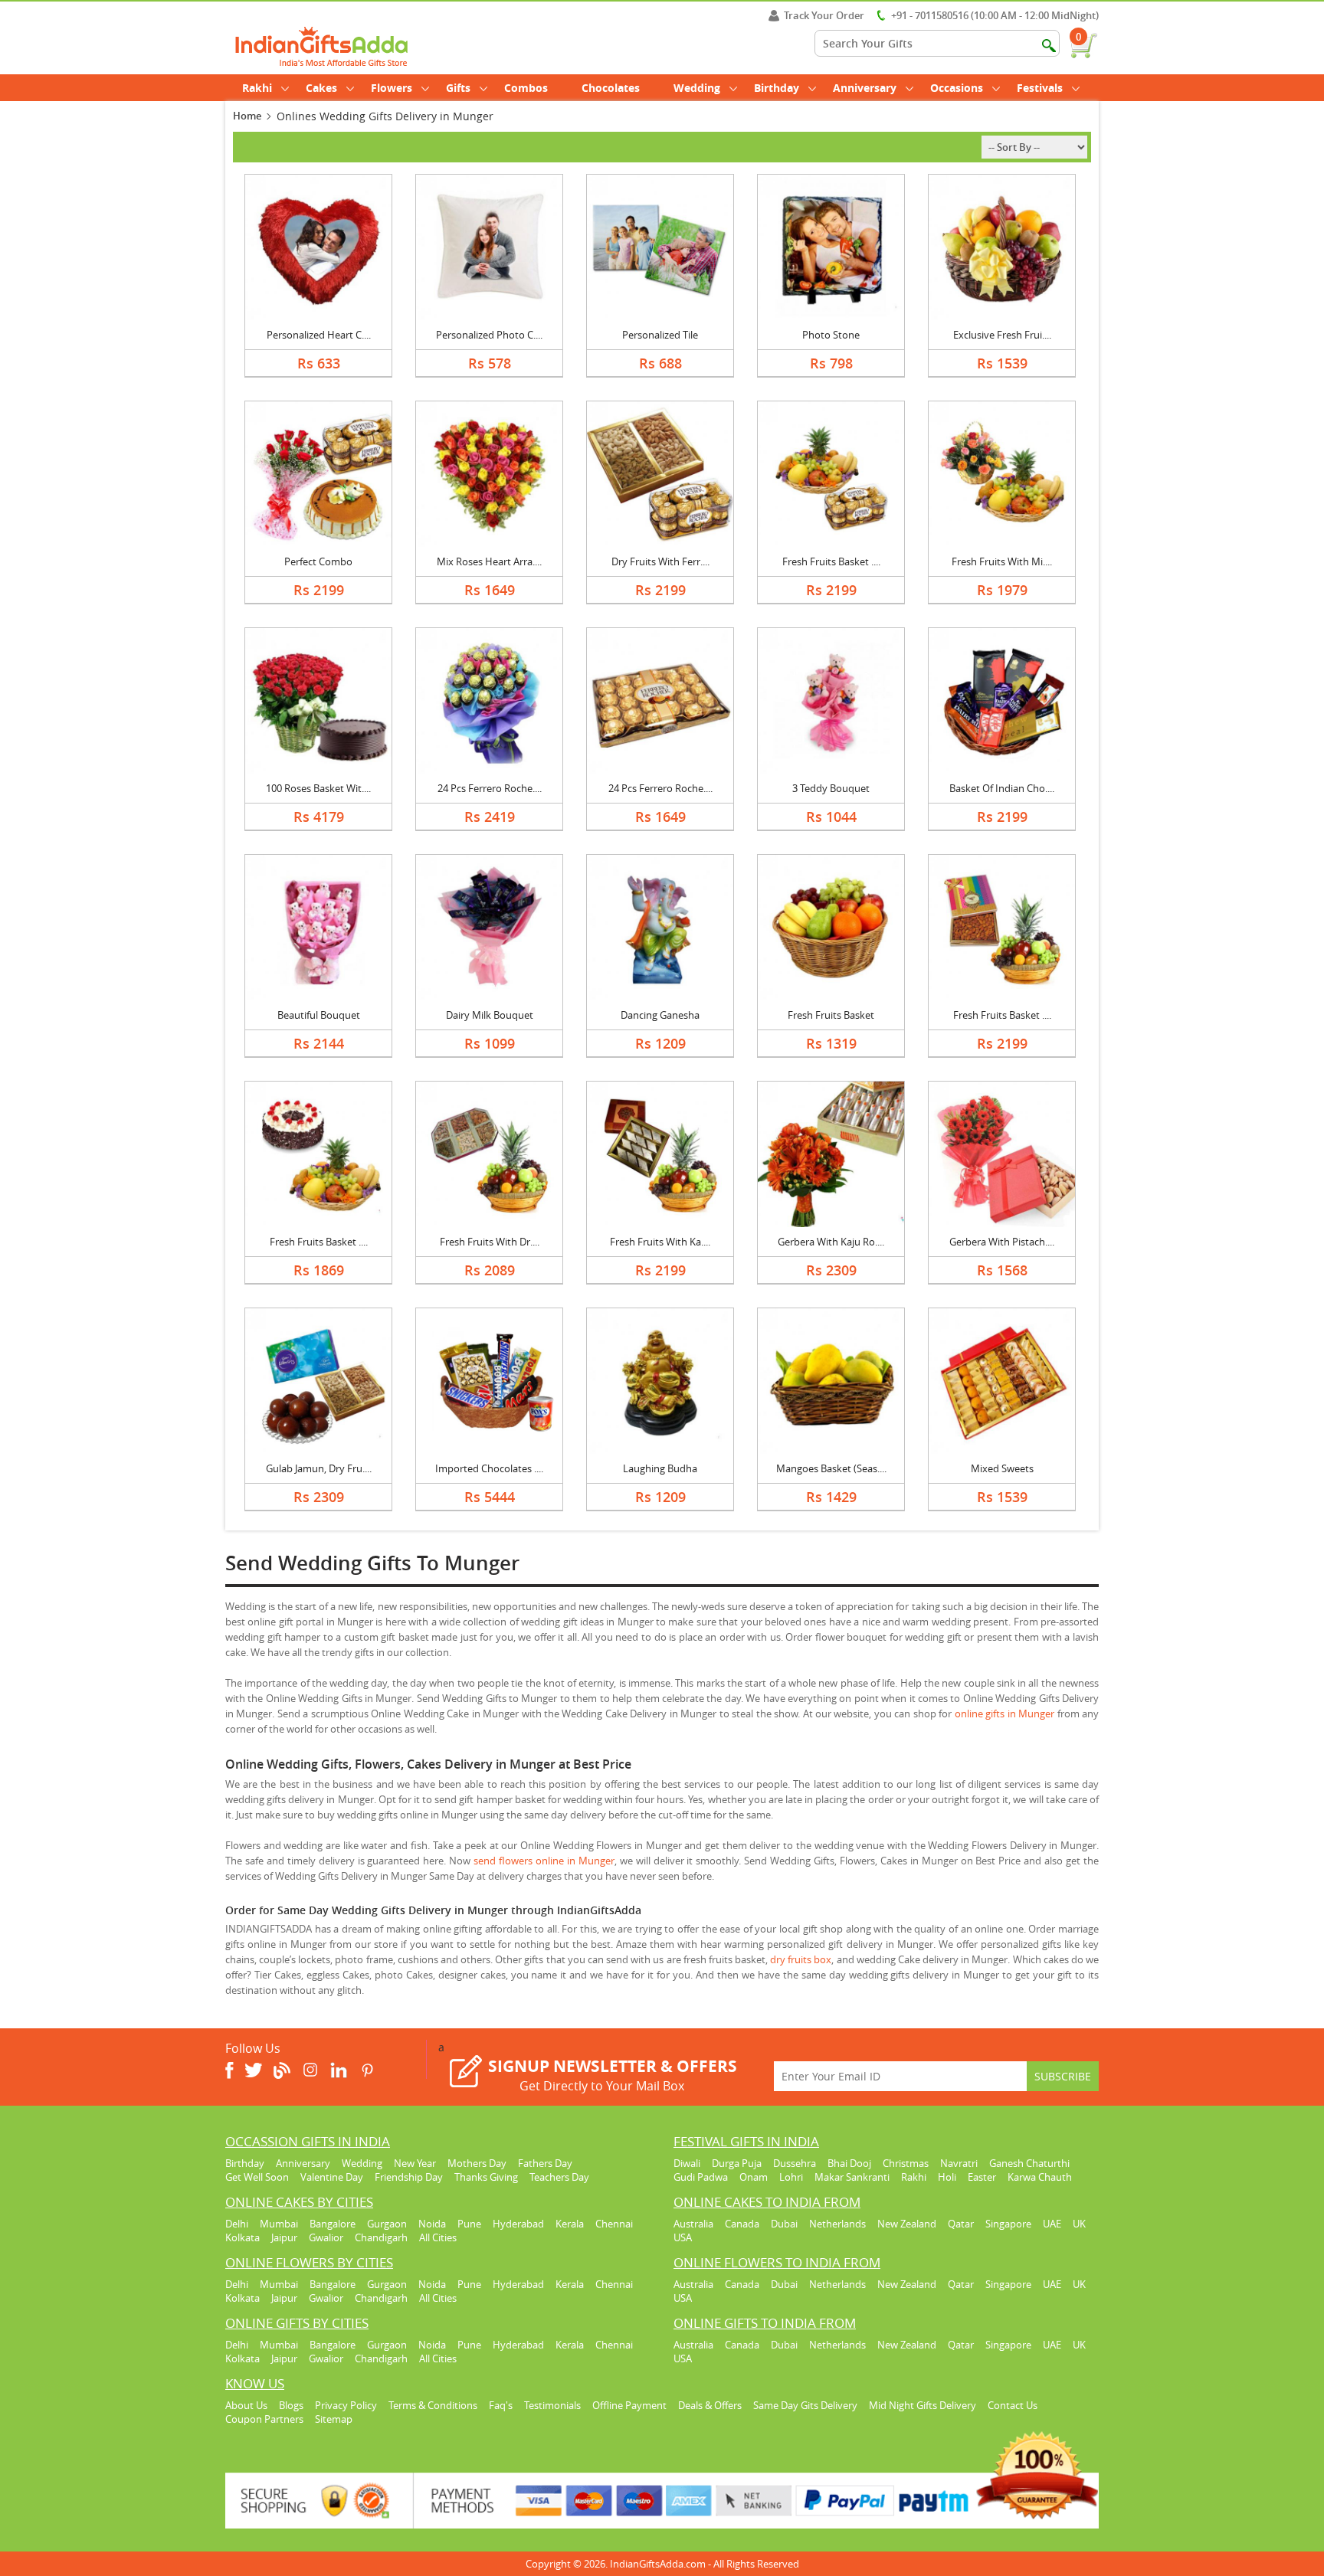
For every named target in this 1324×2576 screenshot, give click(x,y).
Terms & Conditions (433, 2405)
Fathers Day (545, 2163)
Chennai (614, 2224)
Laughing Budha (660, 1468)
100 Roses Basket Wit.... (318, 788)
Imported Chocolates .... (489, 1468)
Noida (432, 2224)
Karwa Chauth (1040, 2177)
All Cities (438, 2237)
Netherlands (837, 2224)
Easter (982, 2177)
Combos (526, 88)
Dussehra (795, 2163)
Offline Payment (629, 2405)
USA (683, 2237)
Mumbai (279, 2224)
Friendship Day (409, 2177)
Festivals (1040, 88)
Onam (754, 2177)
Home (247, 116)
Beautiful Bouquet (319, 1015)
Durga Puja (737, 2163)
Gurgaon (387, 2224)
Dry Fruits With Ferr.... (660, 561)
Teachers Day (559, 2177)
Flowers (392, 88)
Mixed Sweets (1002, 1468)
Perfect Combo (318, 561)
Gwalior (326, 2237)
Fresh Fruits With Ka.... (660, 1242)
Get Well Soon (257, 2177)
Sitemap (334, 2419)
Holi (947, 2177)
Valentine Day (332, 2177)
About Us (246, 2405)
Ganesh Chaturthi (1029, 2163)
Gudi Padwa (701, 2177)
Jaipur (284, 2237)
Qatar (961, 2224)
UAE (1052, 2224)
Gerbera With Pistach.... (1002, 1242)
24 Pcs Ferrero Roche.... (490, 788)
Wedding (697, 88)
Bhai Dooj (849, 2163)
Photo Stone (831, 335)
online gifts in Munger (1004, 1714)
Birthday (777, 88)
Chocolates (611, 88)
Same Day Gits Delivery (805, 2405)
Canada (742, 2224)
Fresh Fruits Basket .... (831, 561)
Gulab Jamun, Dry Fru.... (319, 1468)
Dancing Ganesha (660, 1015)
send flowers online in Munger (544, 1861)
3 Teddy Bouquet (831, 788)
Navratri (959, 2163)
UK (1079, 2224)
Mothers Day (477, 2163)
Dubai (784, 2224)
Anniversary (865, 88)
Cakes (321, 88)
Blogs (291, 2405)
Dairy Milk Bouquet (490, 1015)
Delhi (237, 2224)
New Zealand (907, 2224)
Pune (469, 2224)
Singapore (1008, 2224)
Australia (693, 2224)
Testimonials (552, 2405)
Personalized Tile (660, 335)
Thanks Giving (486, 2177)
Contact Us (1013, 2405)
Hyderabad (518, 2224)
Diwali (687, 2163)
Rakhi (257, 88)
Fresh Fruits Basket (831, 1015)
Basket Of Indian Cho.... (1002, 788)
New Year (415, 2163)
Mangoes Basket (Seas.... (831, 1468)
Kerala (570, 2224)
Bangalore (333, 2224)
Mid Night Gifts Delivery (923, 2405)
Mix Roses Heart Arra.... (489, 561)
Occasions (957, 88)
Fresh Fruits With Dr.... (490, 1242)
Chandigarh (381, 2237)
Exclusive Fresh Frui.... (1002, 335)
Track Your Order (824, 15)
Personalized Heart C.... (319, 335)
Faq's (501, 2405)
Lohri (791, 2177)
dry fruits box (801, 1959)
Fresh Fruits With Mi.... (1002, 561)
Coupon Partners (264, 2419)
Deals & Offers (710, 2405)
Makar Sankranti (852, 2177)
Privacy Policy (346, 2405)
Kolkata (243, 2237)
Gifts (458, 88)
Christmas (906, 2163)
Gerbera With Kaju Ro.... (831, 1242)
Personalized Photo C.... (489, 335)
